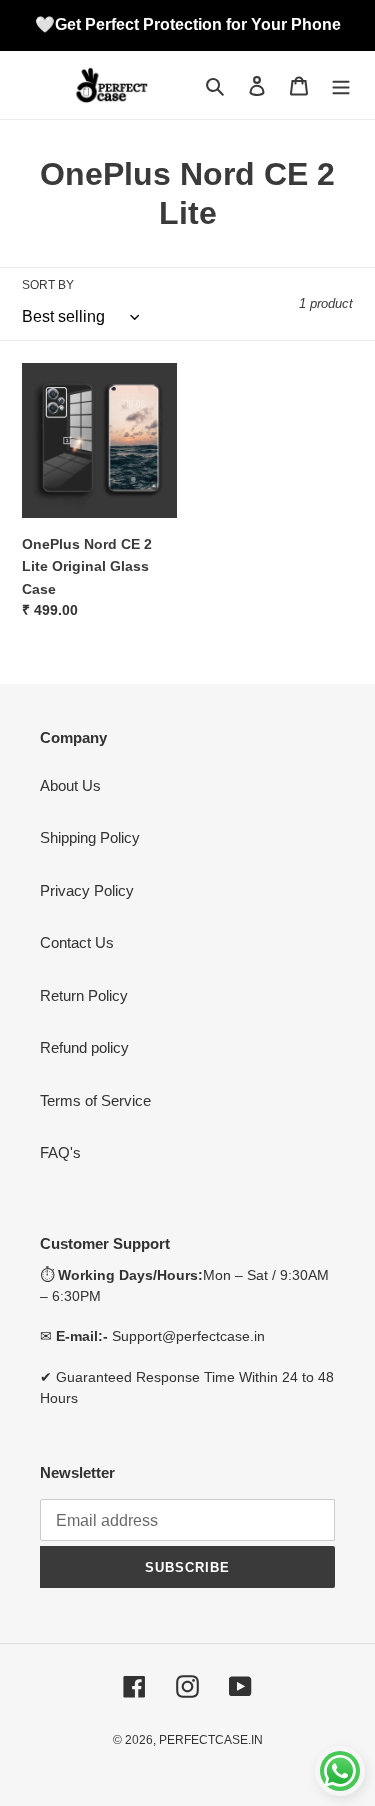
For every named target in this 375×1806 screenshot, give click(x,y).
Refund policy (84, 1047)
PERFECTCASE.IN (211, 1740)
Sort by (48, 285)
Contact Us (77, 942)
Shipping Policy (90, 837)
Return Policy (84, 995)
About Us (70, 785)
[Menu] (341, 85)
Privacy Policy (87, 890)
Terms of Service (95, 1100)
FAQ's (60, 1152)
